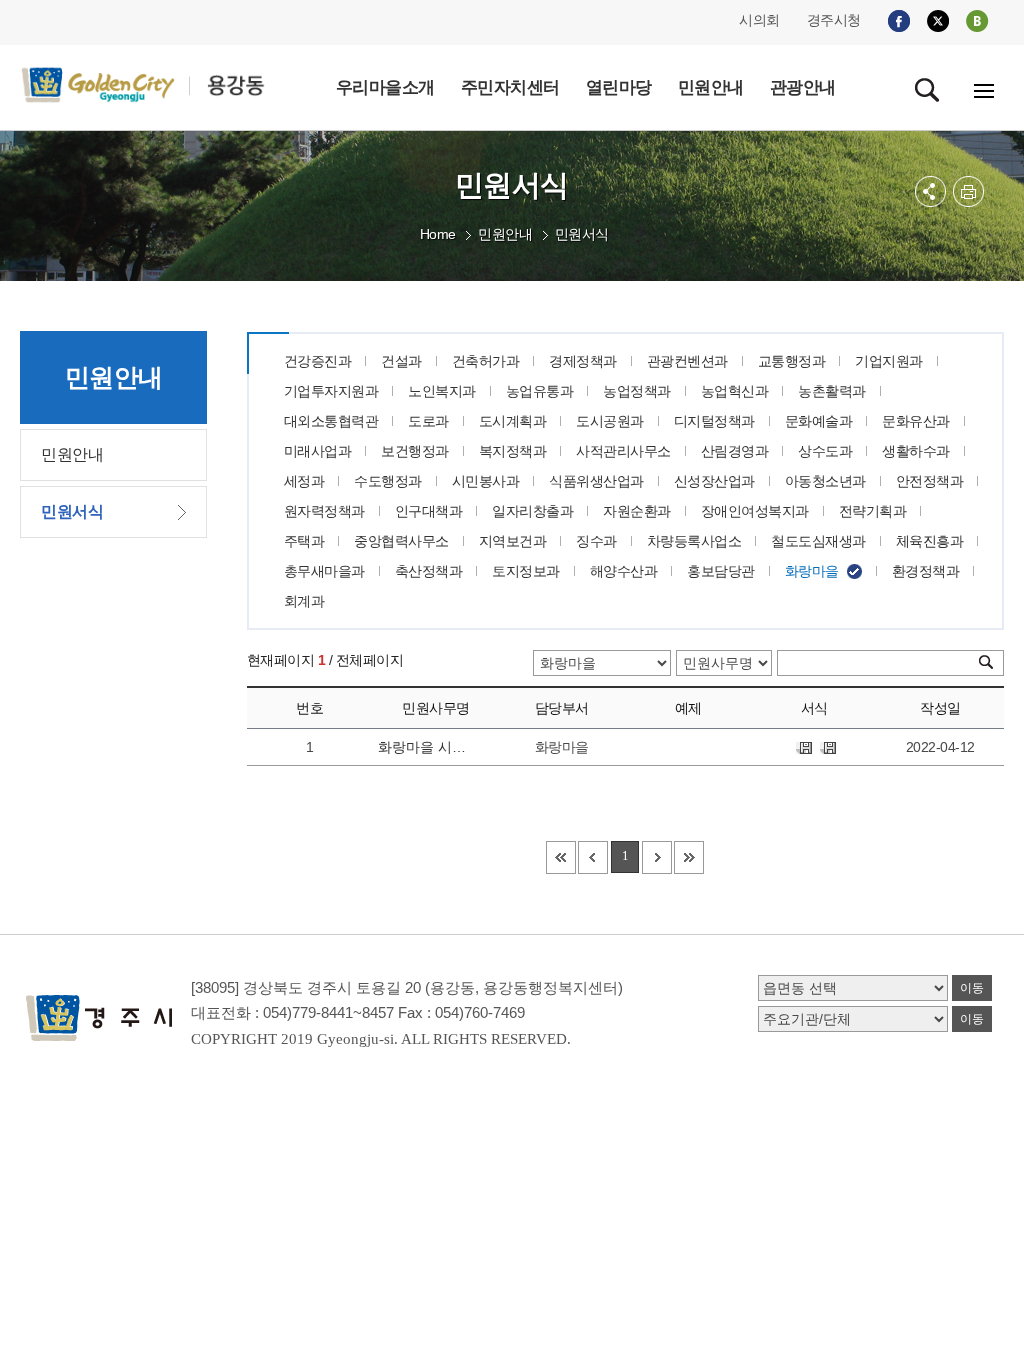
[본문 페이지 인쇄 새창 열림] (968, 191)
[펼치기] (930, 191)
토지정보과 (526, 571)
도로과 (428, 421)
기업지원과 (889, 361)
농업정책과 (637, 391)
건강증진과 (318, 361)
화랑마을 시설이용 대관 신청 (423, 747)
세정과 (304, 481)
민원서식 (582, 234)
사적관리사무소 (623, 451)
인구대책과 (429, 511)
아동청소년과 (825, 481)
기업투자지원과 (331, 391)
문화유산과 (916, 421)
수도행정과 (388, 481)
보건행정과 (415, 451)
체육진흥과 (930, 541)
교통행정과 (792, 361)
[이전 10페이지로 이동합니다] (593, 857)
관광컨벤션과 (687, 361)
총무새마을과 (324, 571)
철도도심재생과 (818, 541)
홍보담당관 (721, 571)
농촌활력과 (832, 391)
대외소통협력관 (331, 421)
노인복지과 (442, 391)
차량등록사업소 (694, 541)
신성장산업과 (714, 481)
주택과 (304, 541)
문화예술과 (819, 421)
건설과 (401, 361)
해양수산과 (624, 571)
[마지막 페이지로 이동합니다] (689, 857)
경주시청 (834, 20)
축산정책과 (429, 571)
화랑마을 (812, 571)
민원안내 (505, 234)
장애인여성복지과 (755, 511)
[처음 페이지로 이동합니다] (561, 857)
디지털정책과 (714, 421)
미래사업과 (318, 451)
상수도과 (825, 451)
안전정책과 (930, 481)
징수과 (596, 541)
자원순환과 (637, 511)
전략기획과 (873, 511)
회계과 (304, 601)
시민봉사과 (486, 481)
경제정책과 (583, 361)
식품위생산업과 (596, 481)
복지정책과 (513, 451)
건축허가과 (486, 361)
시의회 (759, 20)
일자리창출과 (532, 511)
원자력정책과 (324, 511)
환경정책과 (926, 571)
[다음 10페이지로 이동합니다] (657, 857)
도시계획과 (513, 421)
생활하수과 (916, 451)
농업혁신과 (735, 391)
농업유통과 (540, 391)
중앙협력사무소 (401, 541)
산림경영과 (735, 451)
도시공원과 (610, 421)
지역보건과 (513, 541)
